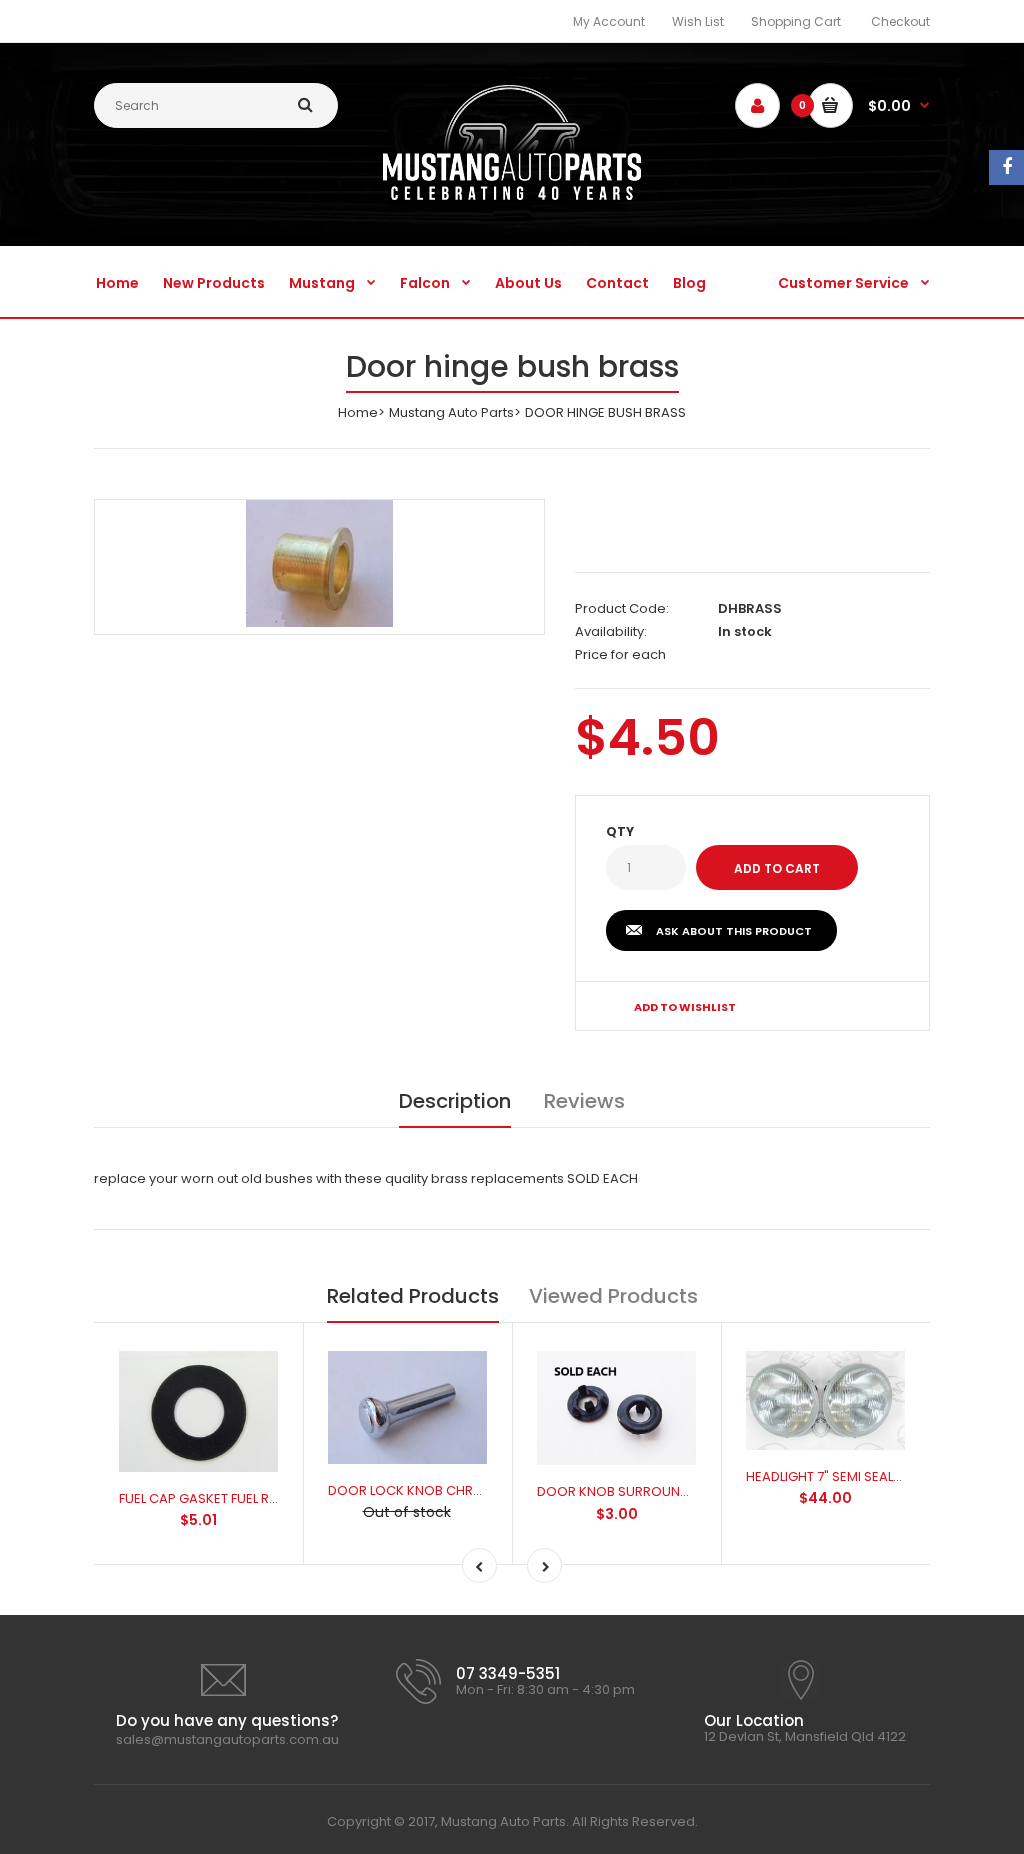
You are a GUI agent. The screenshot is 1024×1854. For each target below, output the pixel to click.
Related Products (413, 1296)
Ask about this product (734, 931)
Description (455, 1101)
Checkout (900, 21)
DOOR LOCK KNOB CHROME (415, 1490)
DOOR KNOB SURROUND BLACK (634, 1491)
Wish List (698, 21)
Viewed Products (613, 1296)
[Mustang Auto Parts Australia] (512, 195)
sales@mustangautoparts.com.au (227, 1739)
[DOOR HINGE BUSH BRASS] (319, 563)
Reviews (584, 1101)
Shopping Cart (796, 21)
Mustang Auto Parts (451, 412)
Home (358, 412)
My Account (609, 21)
